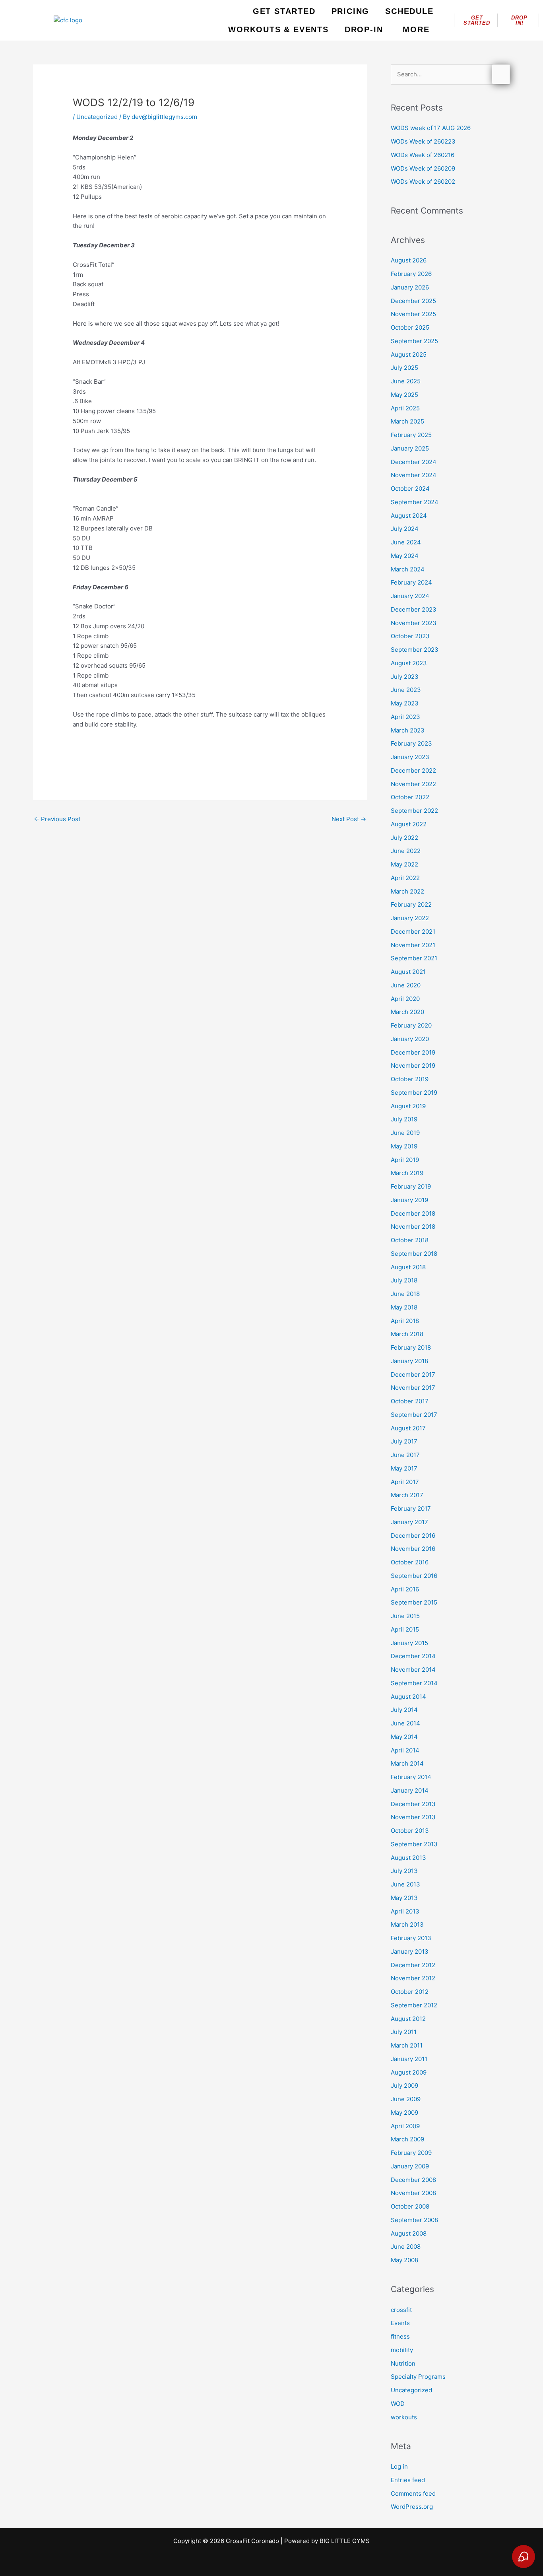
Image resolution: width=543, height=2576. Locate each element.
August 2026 (409, 260)
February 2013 (411, 1938)
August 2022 (409, 824)
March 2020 (407, 1012)
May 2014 (404, 1737)
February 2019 (411, 1186)
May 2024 (405, 556)
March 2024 (408, 569)
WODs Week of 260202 (423, 182)
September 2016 (414, 1576)
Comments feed (413, 2493)
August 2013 (408, 1858)
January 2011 (409, 2059)
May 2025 (404, 395)
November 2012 (413, 1978)
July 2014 (404, 1710)
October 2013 (410, 1831)
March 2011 (407, 2045)
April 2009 (405, 2126)
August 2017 (408, 1428)
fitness (400, 2336)
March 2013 (407, 1924)
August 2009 (409, 2072)
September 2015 (414, 1602)
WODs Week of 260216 (423, 155)
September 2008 (414, 2220)
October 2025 (410, 327)
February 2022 (411, 904)
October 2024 (410, 489)
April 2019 (405, 1160)
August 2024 (409, 516)
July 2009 (404, 2085)
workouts (404, 2417)
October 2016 (410, 1562)
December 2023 (414, 609)
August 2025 (409, 355)
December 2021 (413, 932)
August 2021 (408, 972)
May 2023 (405, 703)
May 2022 (404, 864)
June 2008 (406, 2247)
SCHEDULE (409, 11)
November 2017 (413, 1388)
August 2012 (408, 2019)
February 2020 (411, 1025)
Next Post (349, 819)
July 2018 (404, 1280)
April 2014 (405, 1750)
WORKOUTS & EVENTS (278, 29)
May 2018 (404, 1307)
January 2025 (410, 448)
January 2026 (410, 287)
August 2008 (409, 2233)
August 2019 (408, 1106)
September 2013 (414, 1844)
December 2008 (413, 2180)
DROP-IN (364, 29)
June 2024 (406, 542)
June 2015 (405, 1616)
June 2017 (405, 1455)
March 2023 (408, 730)
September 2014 (414, 1683)
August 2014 (408, 1697)
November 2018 (413, 1227)
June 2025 (406, 381)
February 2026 (411, 274)
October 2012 (410, 1992)
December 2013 (413, 1804)
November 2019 (413, 1066)
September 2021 (414, 958)
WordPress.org (412, 2507)
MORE (416, 29)
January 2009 (410, 2166)
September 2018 (414, 1254)
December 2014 (413, 1656)
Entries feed (408, 2480)
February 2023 (411, 743)
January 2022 (410, 918)
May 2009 (404, 2113)
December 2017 (413, 1374)
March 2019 (407, 1173)
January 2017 (409, 1522)
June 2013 (405, 1884)
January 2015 (409, 1643)
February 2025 (411, 435)
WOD (398, 2404)
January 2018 (409, 1361)
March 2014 (407, 1763)
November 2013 (413, 1817)
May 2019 (404, 1146)
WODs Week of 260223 (423, 141)
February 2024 (411, 582)
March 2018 (407, 1334)
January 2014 (410, 1790)
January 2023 (410, 757)
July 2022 (404, 838)
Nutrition (403, 2363)
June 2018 (405, 1294)
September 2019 (414, 1093)
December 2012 (413, 1965)
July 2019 (404, 1119)
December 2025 (413, 301)
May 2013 (404, 1898)
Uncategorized (97, 117)
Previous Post (57, 819)
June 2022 (406, 851)
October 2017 (410, 1401)
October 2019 (410, 1079)
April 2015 (405, 1629)
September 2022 (414, 811)
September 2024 (415, 502)
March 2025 (407, 421)
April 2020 (405, 999)
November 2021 (413, 945)
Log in (399, 2466)
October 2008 (410, 2206)
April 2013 (405, 1911)
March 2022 (407, 891)
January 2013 (410, 1951)
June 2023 (406, 690)
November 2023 (414, 623)
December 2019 (413, 1052)
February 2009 (411, 2153)
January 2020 (410, 1039)
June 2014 (405, 1723)
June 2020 (406, 985)
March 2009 (407, 2139)
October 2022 (410, 797)
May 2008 (404, 2260)
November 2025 (413, 314)
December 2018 (413, 1213)
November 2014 (413, 1670)
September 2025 (414, 341)
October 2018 (410, 1240)
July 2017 (404, 1441)
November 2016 (413, 1549)
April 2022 (405, 878)
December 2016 (413, 1536)
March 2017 (407, 1495)
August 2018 (408, 1267)
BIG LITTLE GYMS (345, 2541)
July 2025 (404, 368)
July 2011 (404, 2032)
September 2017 (414, 1415)
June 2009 (406, 2099)
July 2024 (405, 529)
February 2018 (411, 1347)
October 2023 (410, 636)
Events (400, 2323)
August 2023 (409, 663)
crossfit (401, 2310)
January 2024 (410, 596)
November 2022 (413, 784)
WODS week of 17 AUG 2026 (431, 128)
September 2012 (414, 2005)
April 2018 (405, 1321)
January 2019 (409, 1200)
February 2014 (411, 1777)
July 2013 (404, 1871)
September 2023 (415, 650)
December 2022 (413, 770)
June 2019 (405, 1133)
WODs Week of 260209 (423, 168)
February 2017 (411, 1508)
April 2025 (405, 408)
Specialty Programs (418, 2377)
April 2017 (405, 1482)
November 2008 (413, 2193)
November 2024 (414, 475)
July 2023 (405, 677)
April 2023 (405, 717)
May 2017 (404, 1468)
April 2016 (405, 1589)
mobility (402, 2350)
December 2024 (414, 462)
